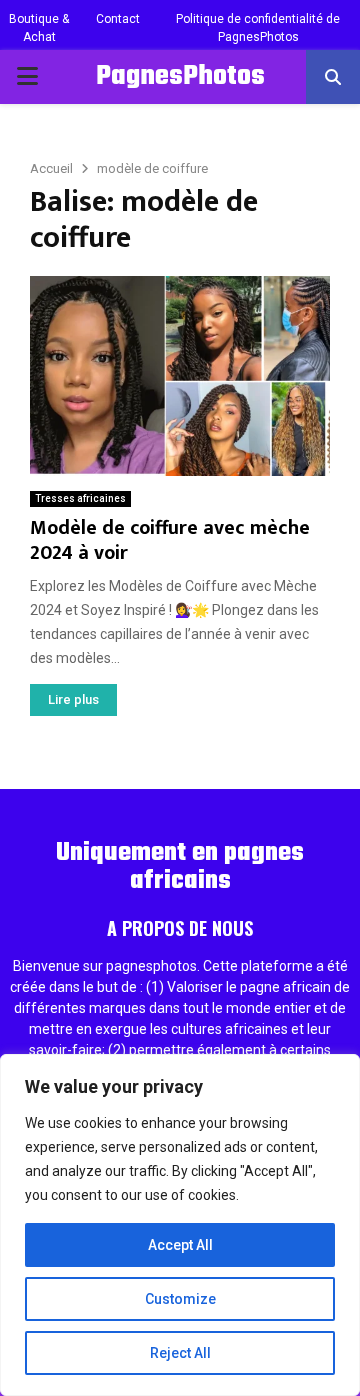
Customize (180, 1299)
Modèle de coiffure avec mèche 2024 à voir (170, 540)
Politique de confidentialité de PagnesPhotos (258, 28)
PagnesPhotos (180, 76)
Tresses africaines (80, 498)
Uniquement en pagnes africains (180, 867)
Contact (118, 19)
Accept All (180, 1245)
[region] (180, 1225)
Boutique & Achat (39, 28)
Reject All (180, 1353)
